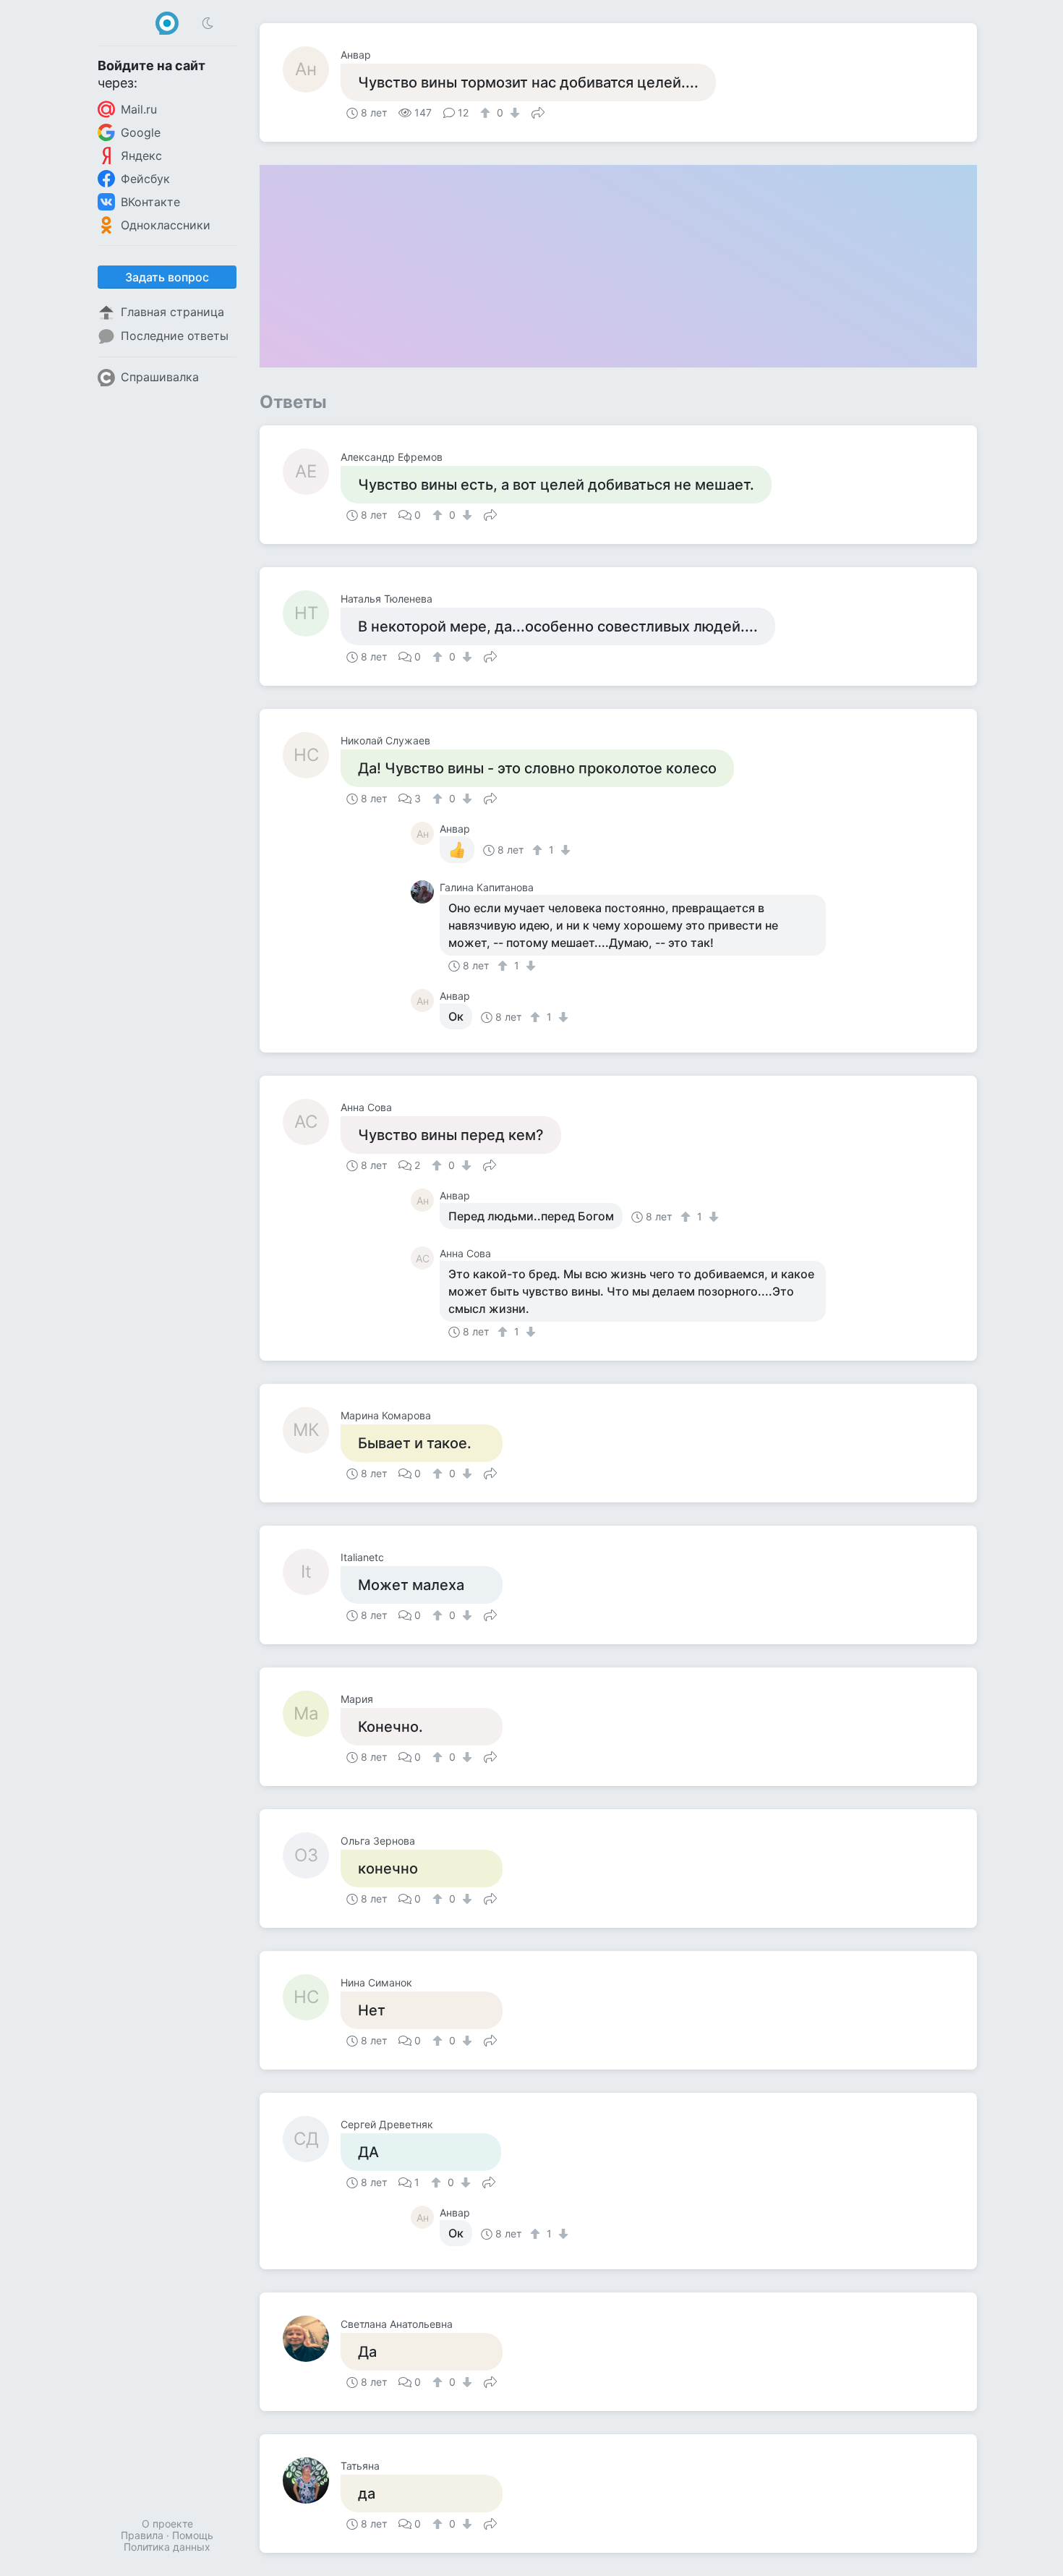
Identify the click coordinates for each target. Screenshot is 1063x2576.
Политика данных (167, 2547)
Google (141, 132)
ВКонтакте (150, 202)
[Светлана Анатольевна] (312, 2339)
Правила (142, 2535)
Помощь (193, 2535)
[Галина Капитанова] (425, 892)
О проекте (167, 2524)
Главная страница (172, 312)
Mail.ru (139, 109)
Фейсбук (145, 179)
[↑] (487, 113)
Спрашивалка (160, 377)
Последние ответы (175, 336)
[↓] (513, 113)
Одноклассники (166, 225)
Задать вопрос (167, 277)
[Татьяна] (312, 2481)
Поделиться (538, 111)
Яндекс (141, 156)
